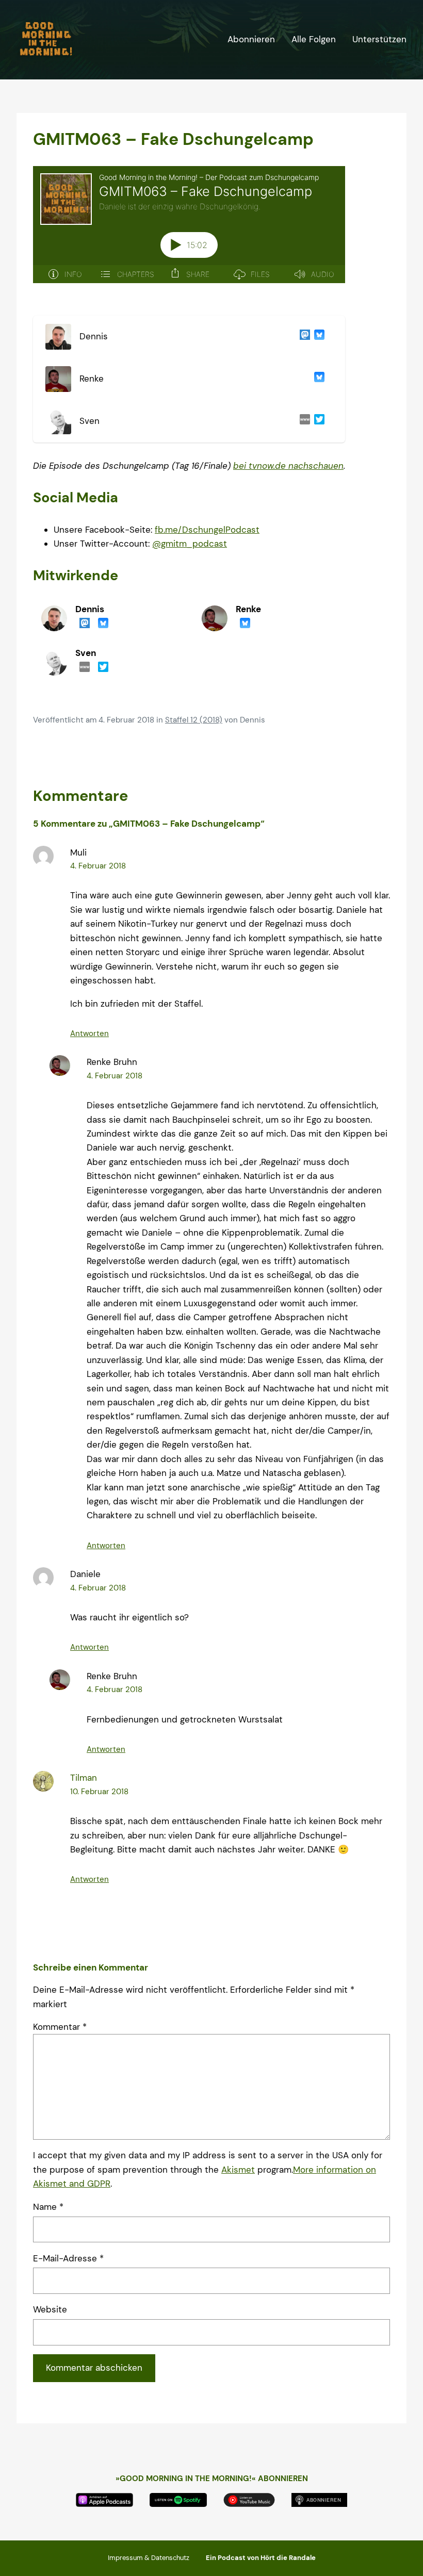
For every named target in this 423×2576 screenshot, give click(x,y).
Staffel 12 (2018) (194, 720)
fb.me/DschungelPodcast (207, 530)
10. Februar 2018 (99, 1792)
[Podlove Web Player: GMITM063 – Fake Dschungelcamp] (189, 231)
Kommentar (60, 2027)
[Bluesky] (317, 337)
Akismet (238, 2170)
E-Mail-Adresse (68, 2258)
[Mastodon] (303, 337)
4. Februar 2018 (98, 866)
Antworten (90, 1033)
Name (48, 2207)
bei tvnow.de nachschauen (288, 466)
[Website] (303, 421)
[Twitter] (317, 421)
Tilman (84, 1778)
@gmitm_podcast (190, 544)
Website (50, 2309)
